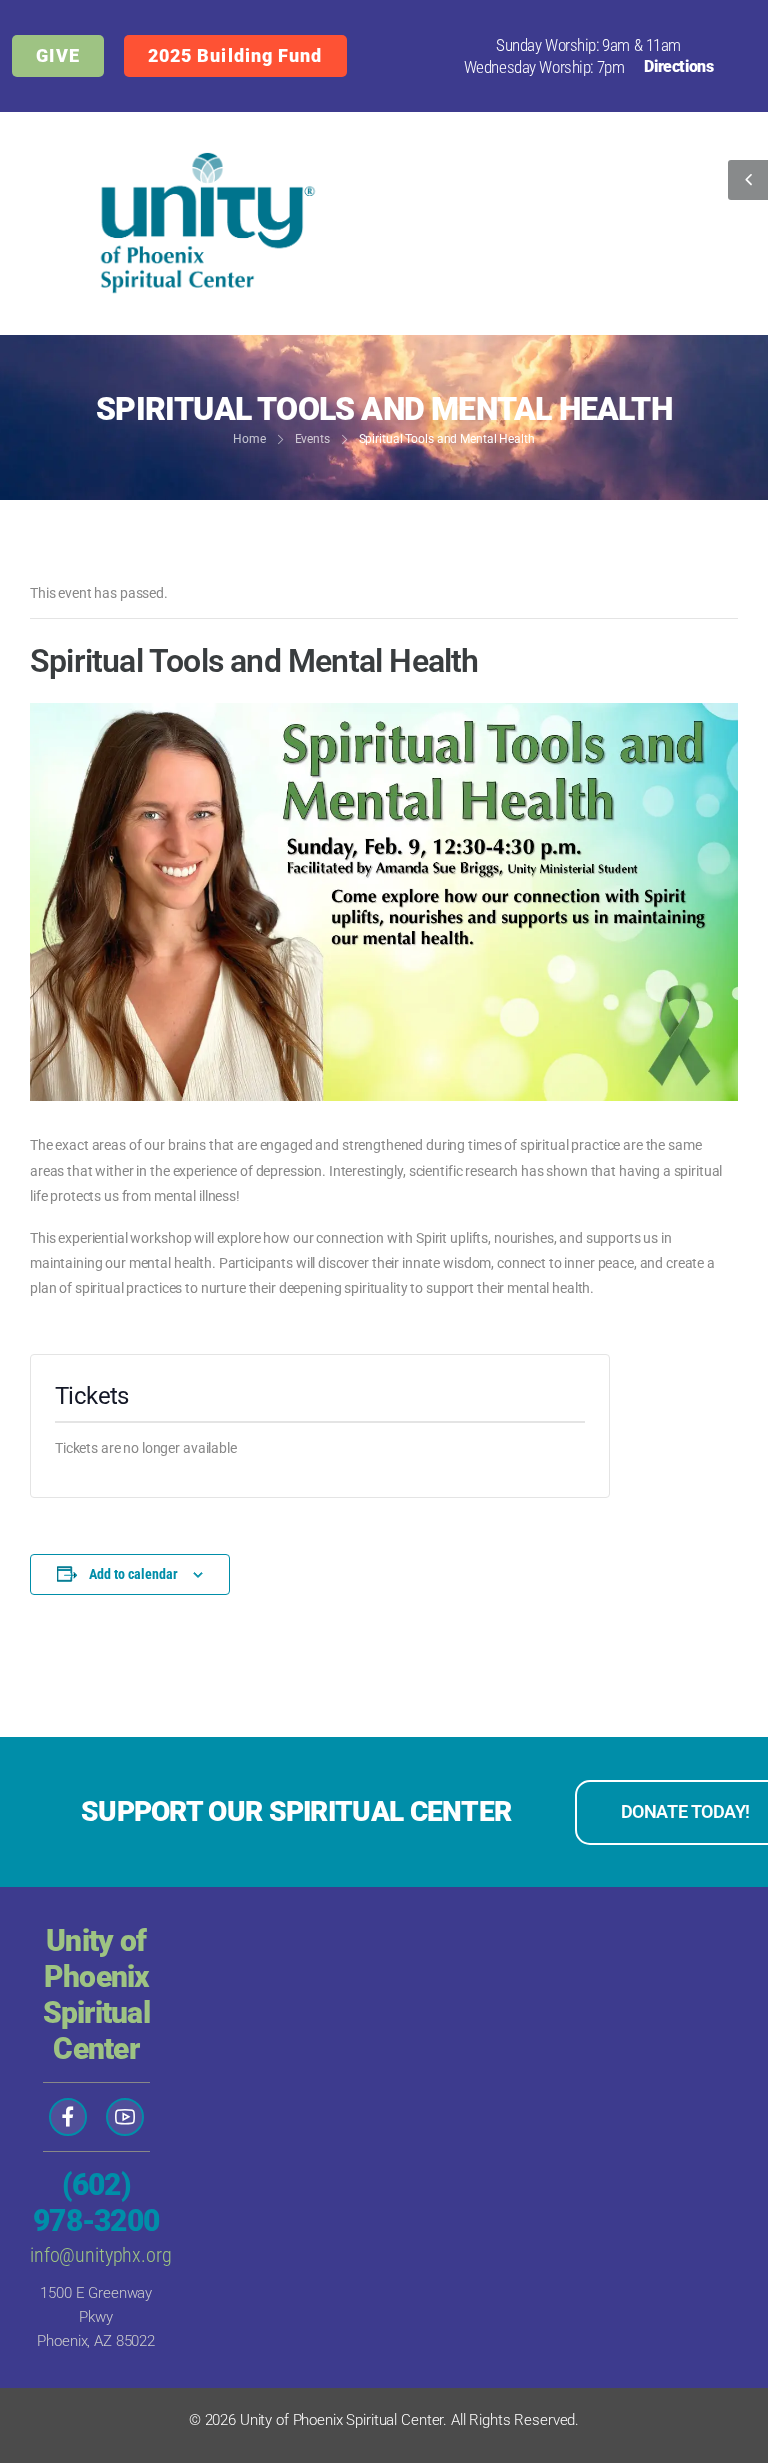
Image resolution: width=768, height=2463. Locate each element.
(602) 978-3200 (96, 2202)
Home (249, 439)
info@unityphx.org (101, 2255)
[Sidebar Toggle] (748, 180)
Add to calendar (133, 1574)
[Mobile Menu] (569, 223)
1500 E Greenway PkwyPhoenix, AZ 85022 (96, 2317)
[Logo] (200, 223)
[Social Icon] (68, 2117)
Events (312, 439)
